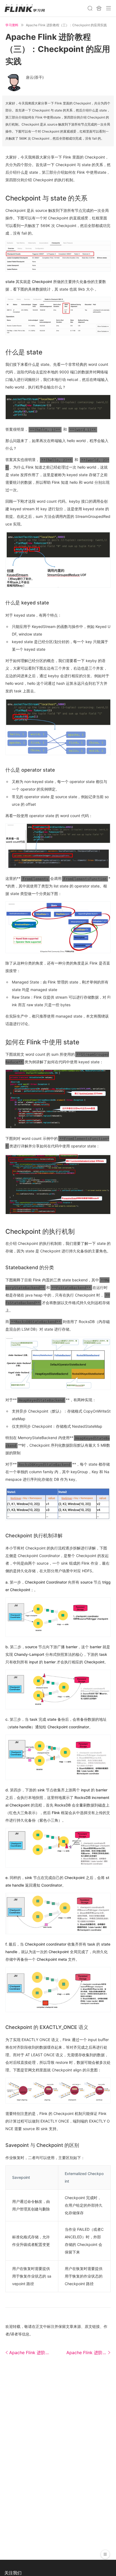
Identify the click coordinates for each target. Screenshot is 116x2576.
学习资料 (12, 25)
